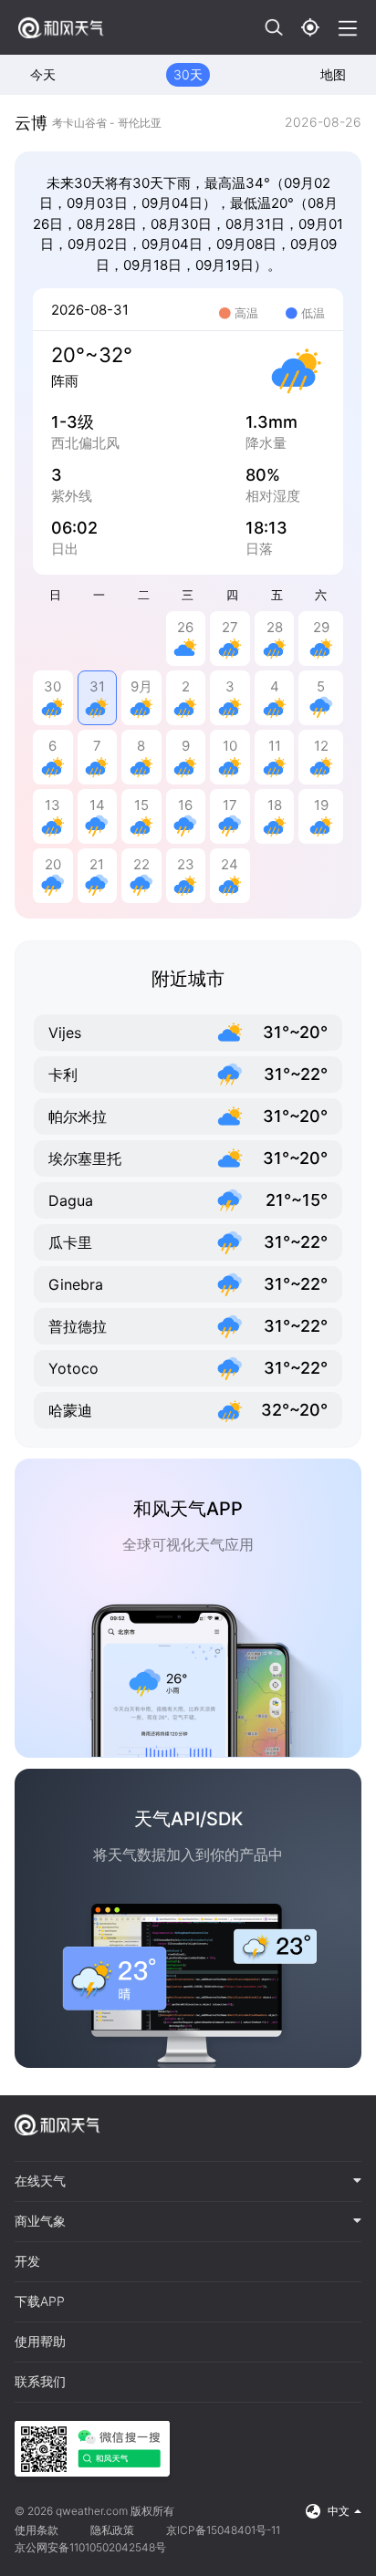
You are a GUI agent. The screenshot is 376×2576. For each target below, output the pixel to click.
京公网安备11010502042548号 (90, 2547)
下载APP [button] (40, 2301)
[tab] (188, 2182)
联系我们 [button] (40, 2382)
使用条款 (37, 2530)
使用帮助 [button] (40, 2342)
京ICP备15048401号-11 (223, 2530)
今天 (43, 74)
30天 (188, 74)
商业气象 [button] (40, 2221)
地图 (333, 74)
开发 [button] (27, 2261)
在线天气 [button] (40, 2181)
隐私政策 (112, 2530)
